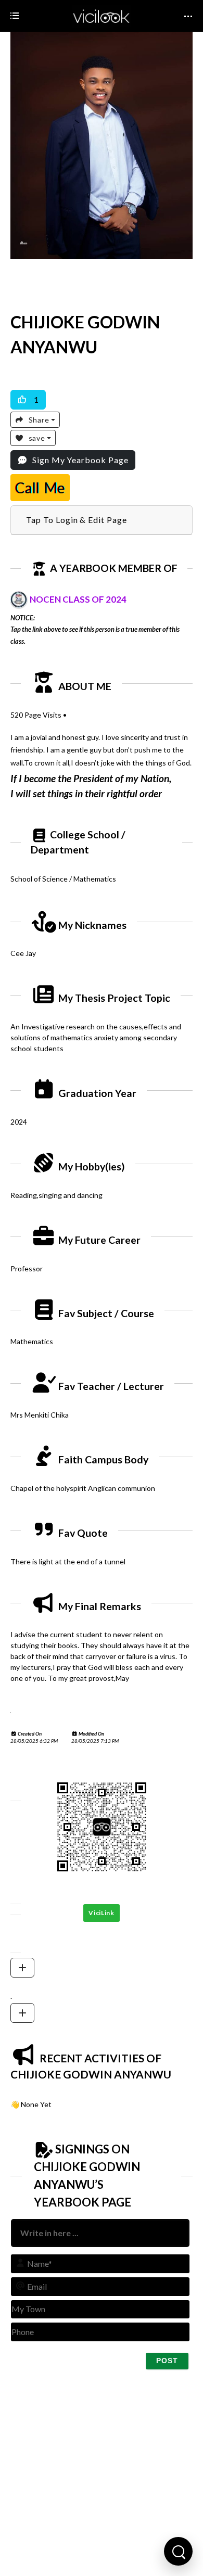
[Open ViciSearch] (178, 2551)
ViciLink (102, 1913)
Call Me (40, 488)
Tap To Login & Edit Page (77, 520)
